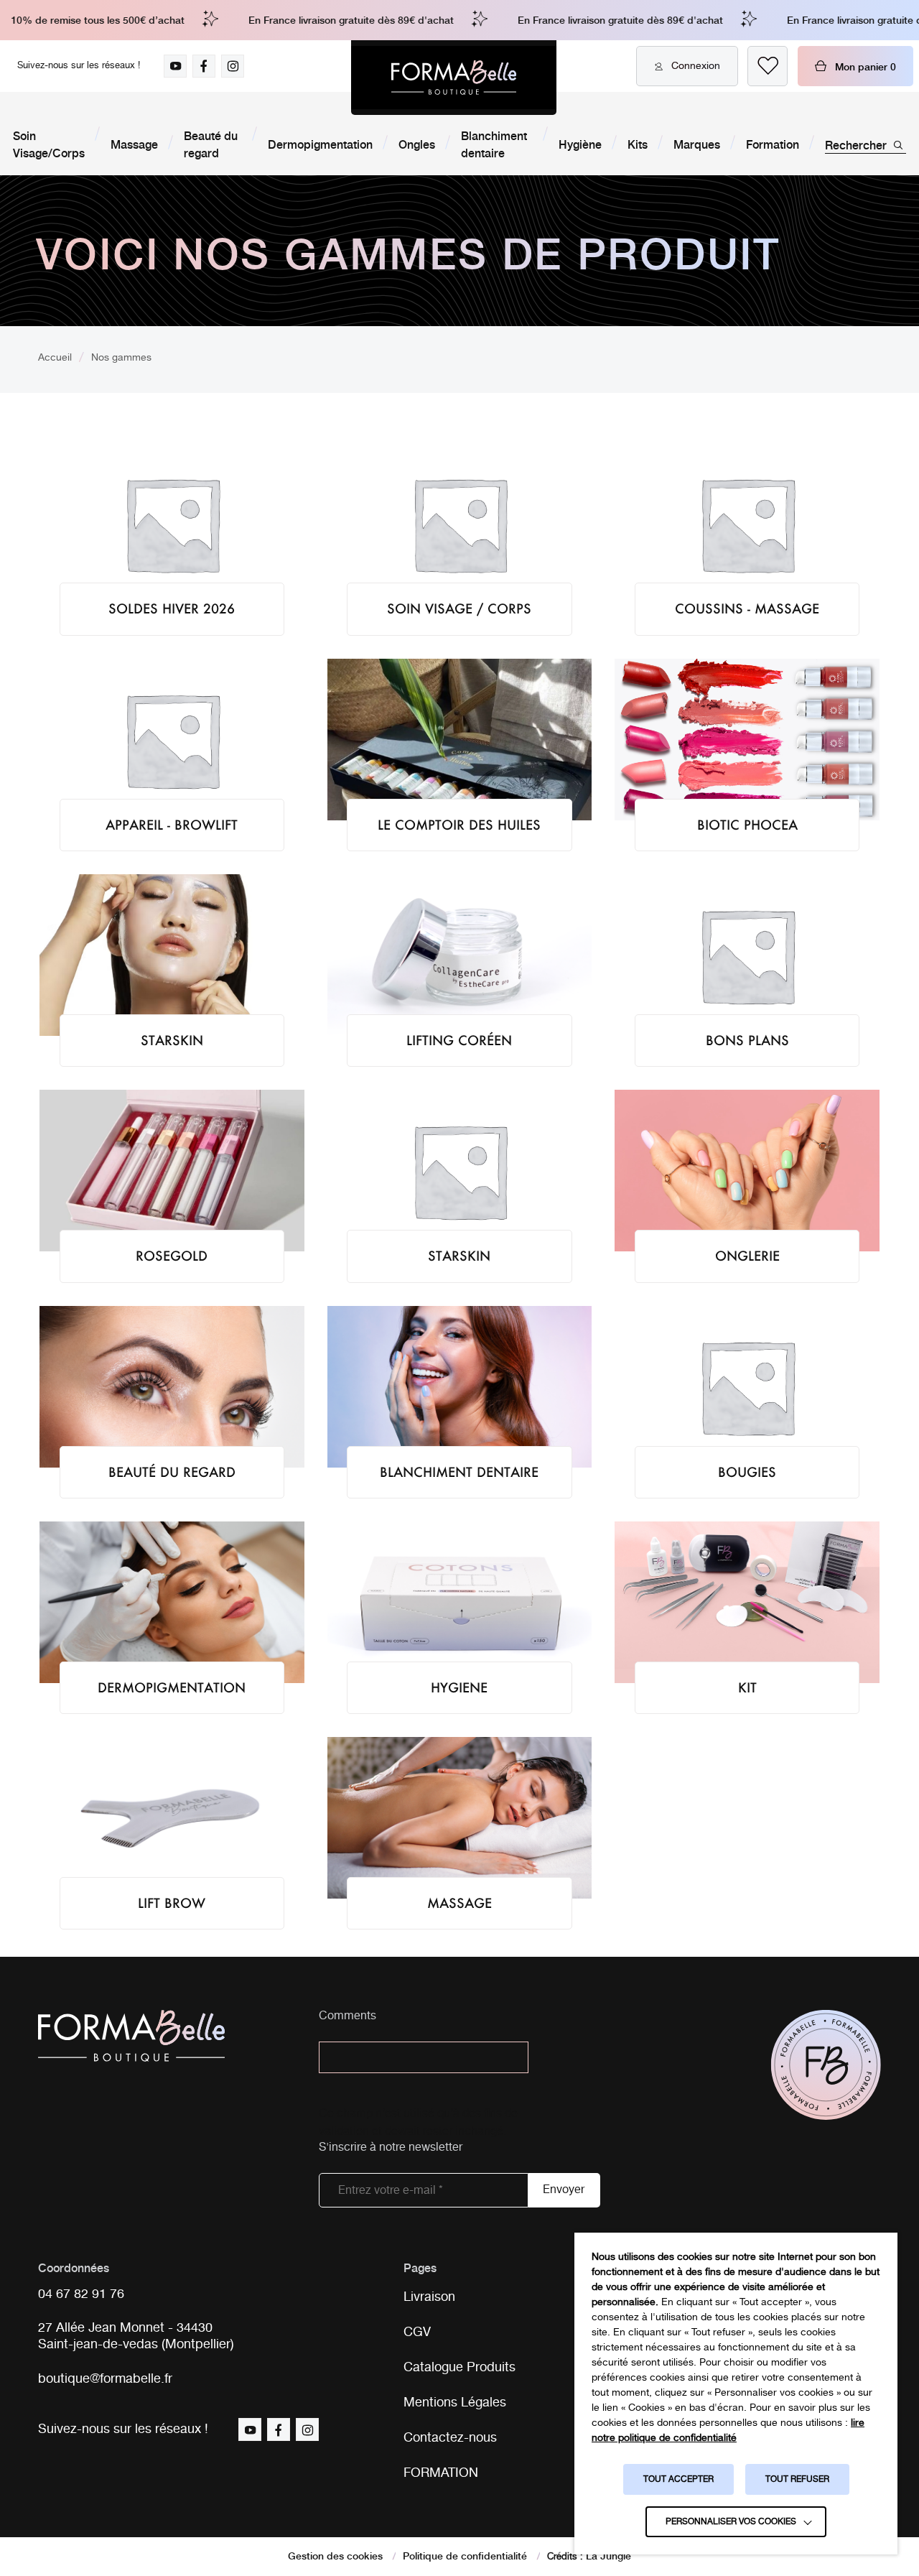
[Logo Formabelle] (454, 78)
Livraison (429, 2297)
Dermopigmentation (320, 144)
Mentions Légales (455, 2403)
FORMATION (441, 2473)
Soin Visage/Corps (49, 144)
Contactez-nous (450, 2438)
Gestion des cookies (335, 2555)
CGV (417, 2332)
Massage (134, 144)
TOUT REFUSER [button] (797, 2479)
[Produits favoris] (768, 66)
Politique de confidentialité (465, 2555)
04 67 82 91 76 (81, 2295)
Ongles (417, 144)
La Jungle (608, 2555)
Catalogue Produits (459, 2368)
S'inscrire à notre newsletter (391, 2148)
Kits (638, 144)
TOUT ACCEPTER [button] (678, 2479)
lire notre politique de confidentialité (728, 2431)
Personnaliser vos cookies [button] (731, 2522)
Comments (347, 2017)
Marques (697, 144)
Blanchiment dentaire (494, 144)
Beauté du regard (211, 144)
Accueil (55, 358)
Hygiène (580, 144)
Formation (773, 144)
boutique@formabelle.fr (105, 2380)
